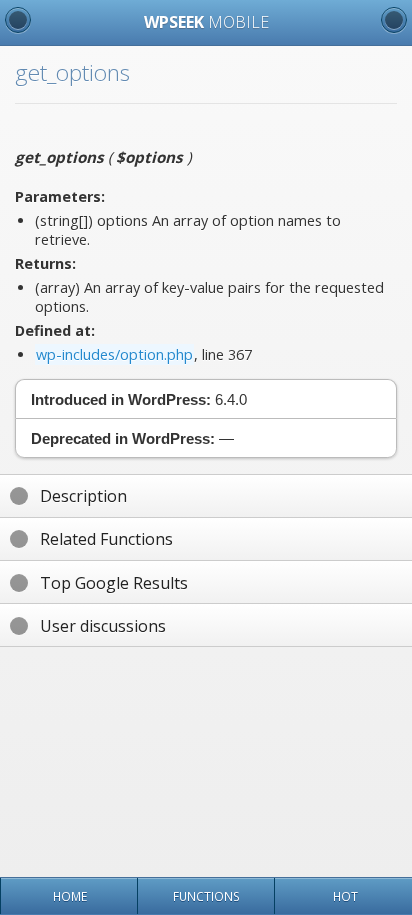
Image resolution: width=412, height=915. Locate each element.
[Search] (394, 20)
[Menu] (18, 20)
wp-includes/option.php (114, 354)
